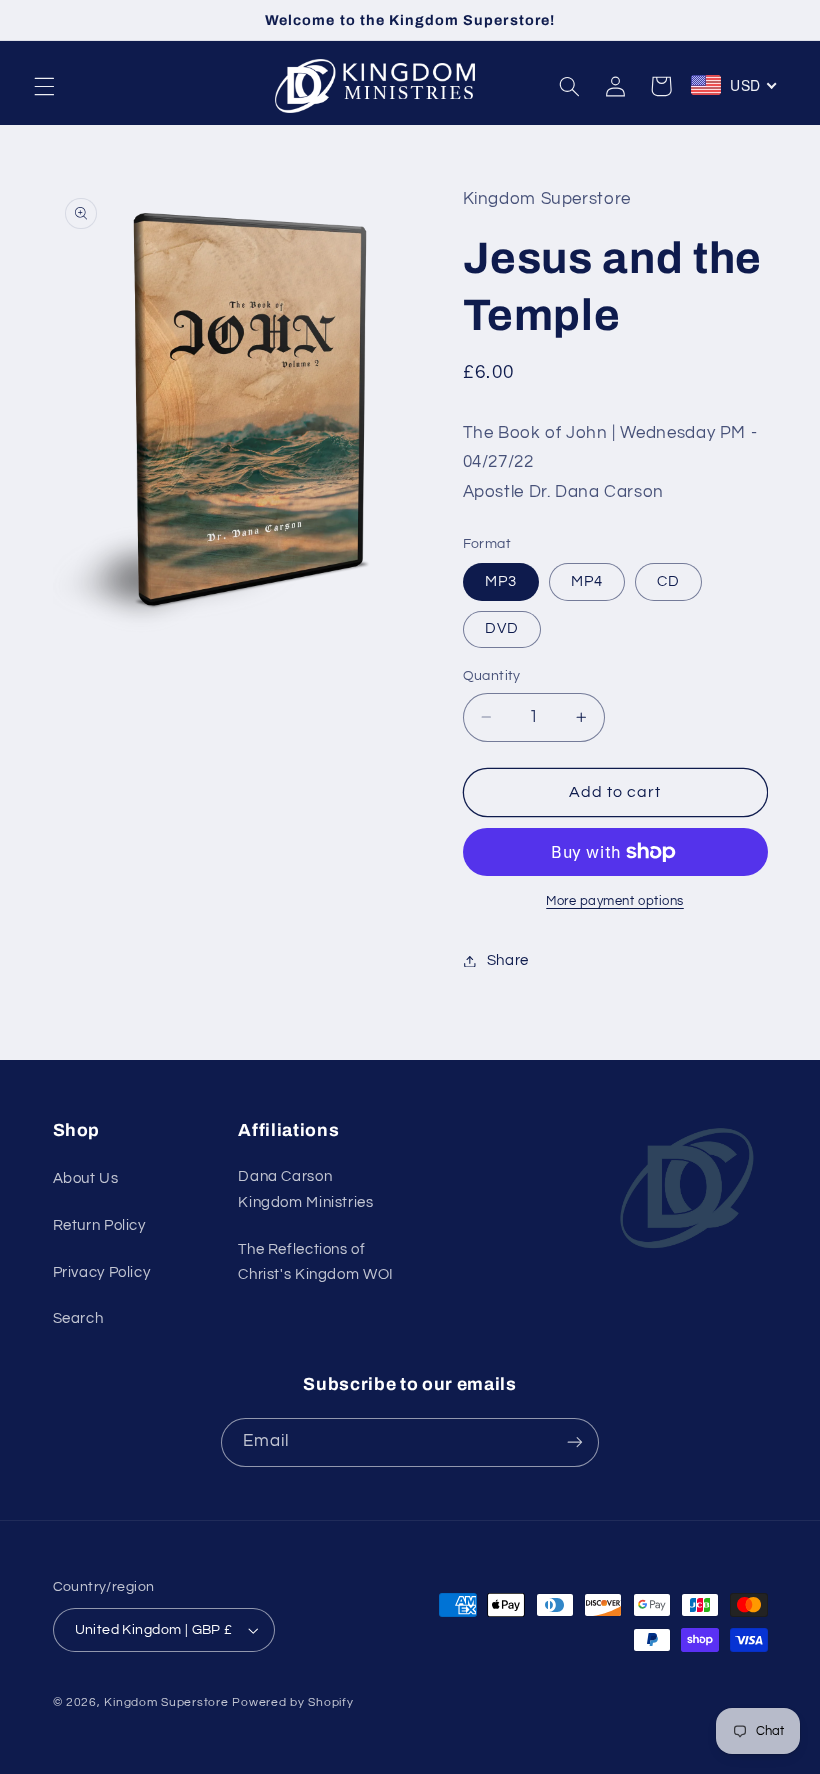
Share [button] (508, 960)
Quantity (492, 676)
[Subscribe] (575, 1442)
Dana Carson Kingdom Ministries (305, 1189)
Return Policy (99, 1225)
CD (668, 581)
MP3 (501, 581)
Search (78, 1318)
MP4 (587, 581)
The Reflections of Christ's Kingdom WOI (316, 1262)
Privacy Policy (102, 1272)
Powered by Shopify (292, 1702)
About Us (86, 1178)
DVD (502, 628)
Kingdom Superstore (166, 1702)
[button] (44, 86)
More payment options (615, 901)
